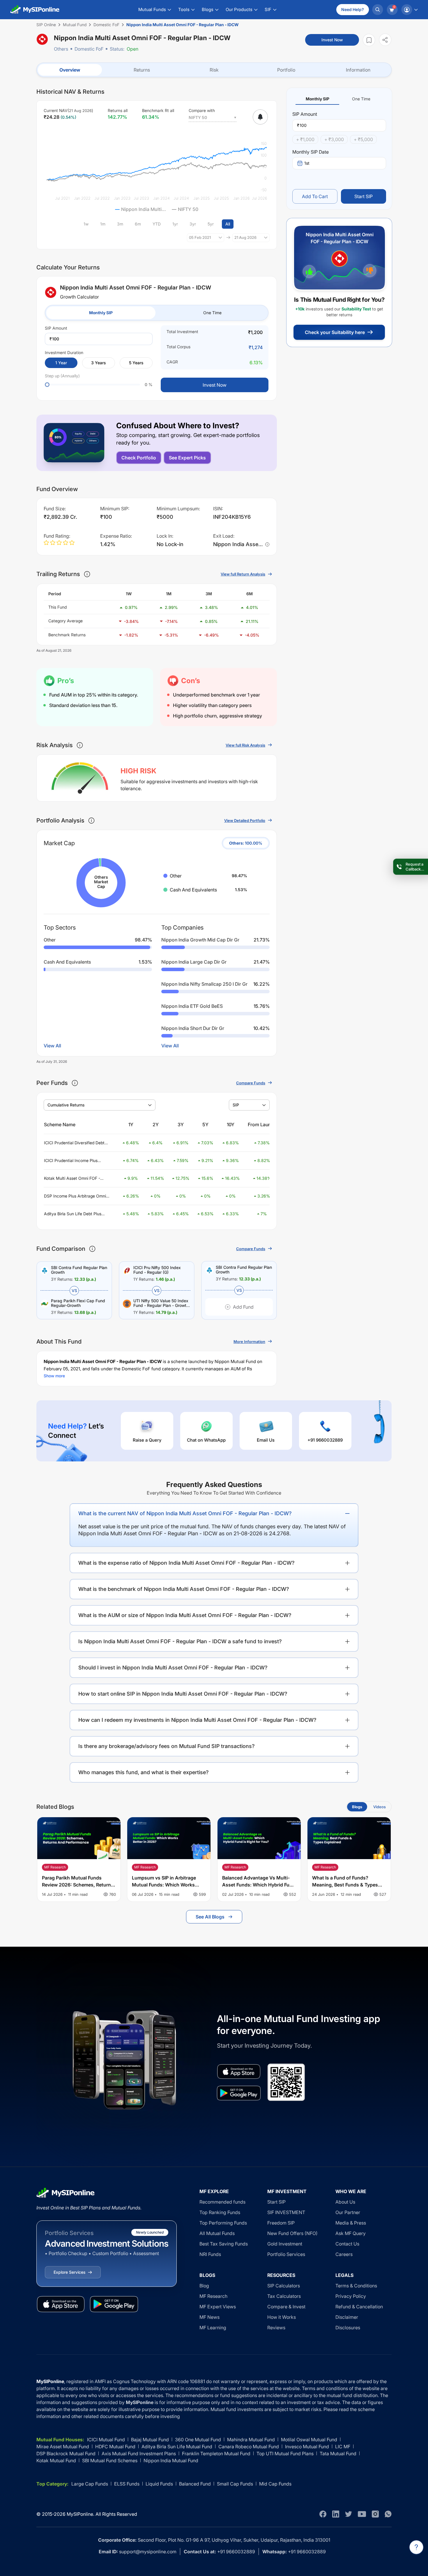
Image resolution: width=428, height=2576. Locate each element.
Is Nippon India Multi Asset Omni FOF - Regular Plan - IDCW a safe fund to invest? (180, 1641)
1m (103, 224)
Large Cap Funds (90, 2484)
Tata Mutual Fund (338, 2454)
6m (138, 224)
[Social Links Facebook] (323, 2514)
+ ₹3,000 (334, 139)
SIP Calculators (284, 2286)
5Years (136, 363)
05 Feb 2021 (200, 237)
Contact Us (347, 2244)
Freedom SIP (281, 2223)
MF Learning (213, 2328)
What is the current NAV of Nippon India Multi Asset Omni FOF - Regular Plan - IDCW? (185, 1513)
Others (61, 49)
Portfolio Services (286, 2254)
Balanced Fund (195, 2484)
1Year (61, 363)
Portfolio (286, 70)
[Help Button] (416, 2547)
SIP (236, 1105)
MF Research (213, 2296)
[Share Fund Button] (385, 40)
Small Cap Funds (235, 2484)
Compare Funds (251, 1083)
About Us (345, 2202)
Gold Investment (285, 2244)
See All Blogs (210, 1917)
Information (358, 70)
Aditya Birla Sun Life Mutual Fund (177, 2447)
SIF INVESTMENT (286, 2212)
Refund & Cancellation (359, 2307)
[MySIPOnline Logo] (35, 10)
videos (380, 1807)
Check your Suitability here (335, 332)
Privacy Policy (351, 2296)
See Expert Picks (187, 458)
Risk (214, 70)
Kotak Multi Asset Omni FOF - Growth (72, 1178)
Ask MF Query (351, 2233)
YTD (157, 224)
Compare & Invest (286, 2307)
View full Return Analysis (243, 574)
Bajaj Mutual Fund (150, 2440)
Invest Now (332, 40)
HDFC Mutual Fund (115, 2447)
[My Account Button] (409, 10)
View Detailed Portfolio (245, 820)
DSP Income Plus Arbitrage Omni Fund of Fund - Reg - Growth (75, 1196)
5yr (211, 224)
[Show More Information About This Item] (87, 574)
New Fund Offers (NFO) (292, 2233)
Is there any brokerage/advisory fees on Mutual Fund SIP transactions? (167, 1746)
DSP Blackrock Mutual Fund (66, 2454)
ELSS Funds (127, 2484)
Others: (246, 843)
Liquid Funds (159, 2484)
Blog (204, 2286)
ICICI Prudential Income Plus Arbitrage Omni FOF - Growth (72, 1161)
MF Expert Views (218, 2307)
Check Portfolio (139, 458)
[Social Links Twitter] (349, 2514)
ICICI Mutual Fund (106, 2440)
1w (86, 224)
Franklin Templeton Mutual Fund (216, 2454)
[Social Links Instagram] (375, 2514)
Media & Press (351, 2223)
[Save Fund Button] (369, 40)
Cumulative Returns (66, 1105)
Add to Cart (315, 196)
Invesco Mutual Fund (307, 2447)
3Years (98, 363)
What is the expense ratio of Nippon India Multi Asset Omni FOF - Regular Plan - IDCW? (186, 1563)
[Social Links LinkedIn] (336, 2514)
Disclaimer (347, 2317)
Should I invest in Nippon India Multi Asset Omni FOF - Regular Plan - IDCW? (173, 1668)
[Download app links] (239, 2072)
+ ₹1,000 (305, 139)
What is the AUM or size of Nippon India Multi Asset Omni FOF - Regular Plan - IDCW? (185, 1615)
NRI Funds (210, 2254)
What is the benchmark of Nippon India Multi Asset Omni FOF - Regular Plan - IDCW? (184, 1589)
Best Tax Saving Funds (224, 2244)
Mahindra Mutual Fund (251, 2440)
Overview (70, 70)
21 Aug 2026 (245, 237)
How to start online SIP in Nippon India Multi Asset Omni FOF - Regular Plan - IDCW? (183, 1694)
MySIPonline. (81, 2514)
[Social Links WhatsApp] (388, 2514)
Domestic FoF (89, 49)
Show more (54, 1376)
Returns (142, 70)
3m (120, 224)
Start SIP (364, 196)
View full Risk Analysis (245, 745)
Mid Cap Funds (275, 2484)
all (228, 224)
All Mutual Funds (217, 2233)
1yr (175, 224)
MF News (209, 2317)
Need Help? (353, 9)
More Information (249, 1342)
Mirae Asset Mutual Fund (63, 2447)
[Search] (378, 10)
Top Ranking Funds (220, 2212)
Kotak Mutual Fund (56, 2460)
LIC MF (343, 2447)
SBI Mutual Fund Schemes (110, 2460)
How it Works (282, 2317)
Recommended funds (222, 2202)
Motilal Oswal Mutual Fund (309, 2440)
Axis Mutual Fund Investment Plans (139, 2454)
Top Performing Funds (223, 2223)
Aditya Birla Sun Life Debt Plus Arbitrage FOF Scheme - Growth (74, 1214)
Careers (344, 2254)
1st (307, 163)
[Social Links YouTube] (362, 2514)
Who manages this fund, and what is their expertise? (144, 1772)
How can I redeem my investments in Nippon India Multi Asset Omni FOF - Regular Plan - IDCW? (197, 1720)
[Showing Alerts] (260, 117)
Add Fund (243, 1307)
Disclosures (348, 2328)
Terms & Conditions (356, 2286)
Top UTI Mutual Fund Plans (285, 2454)
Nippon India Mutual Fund (171, 2460)
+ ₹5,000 (363, 139)
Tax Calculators (284, 2296)
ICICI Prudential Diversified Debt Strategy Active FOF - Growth (74, 1143)
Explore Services (69, 2272)
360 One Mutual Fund (198, 2440)
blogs (357, 1807)
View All (52, 1046)
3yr (193, 224)
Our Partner (348, 2212)
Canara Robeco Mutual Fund (249, 2447)
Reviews (276, 2328)
